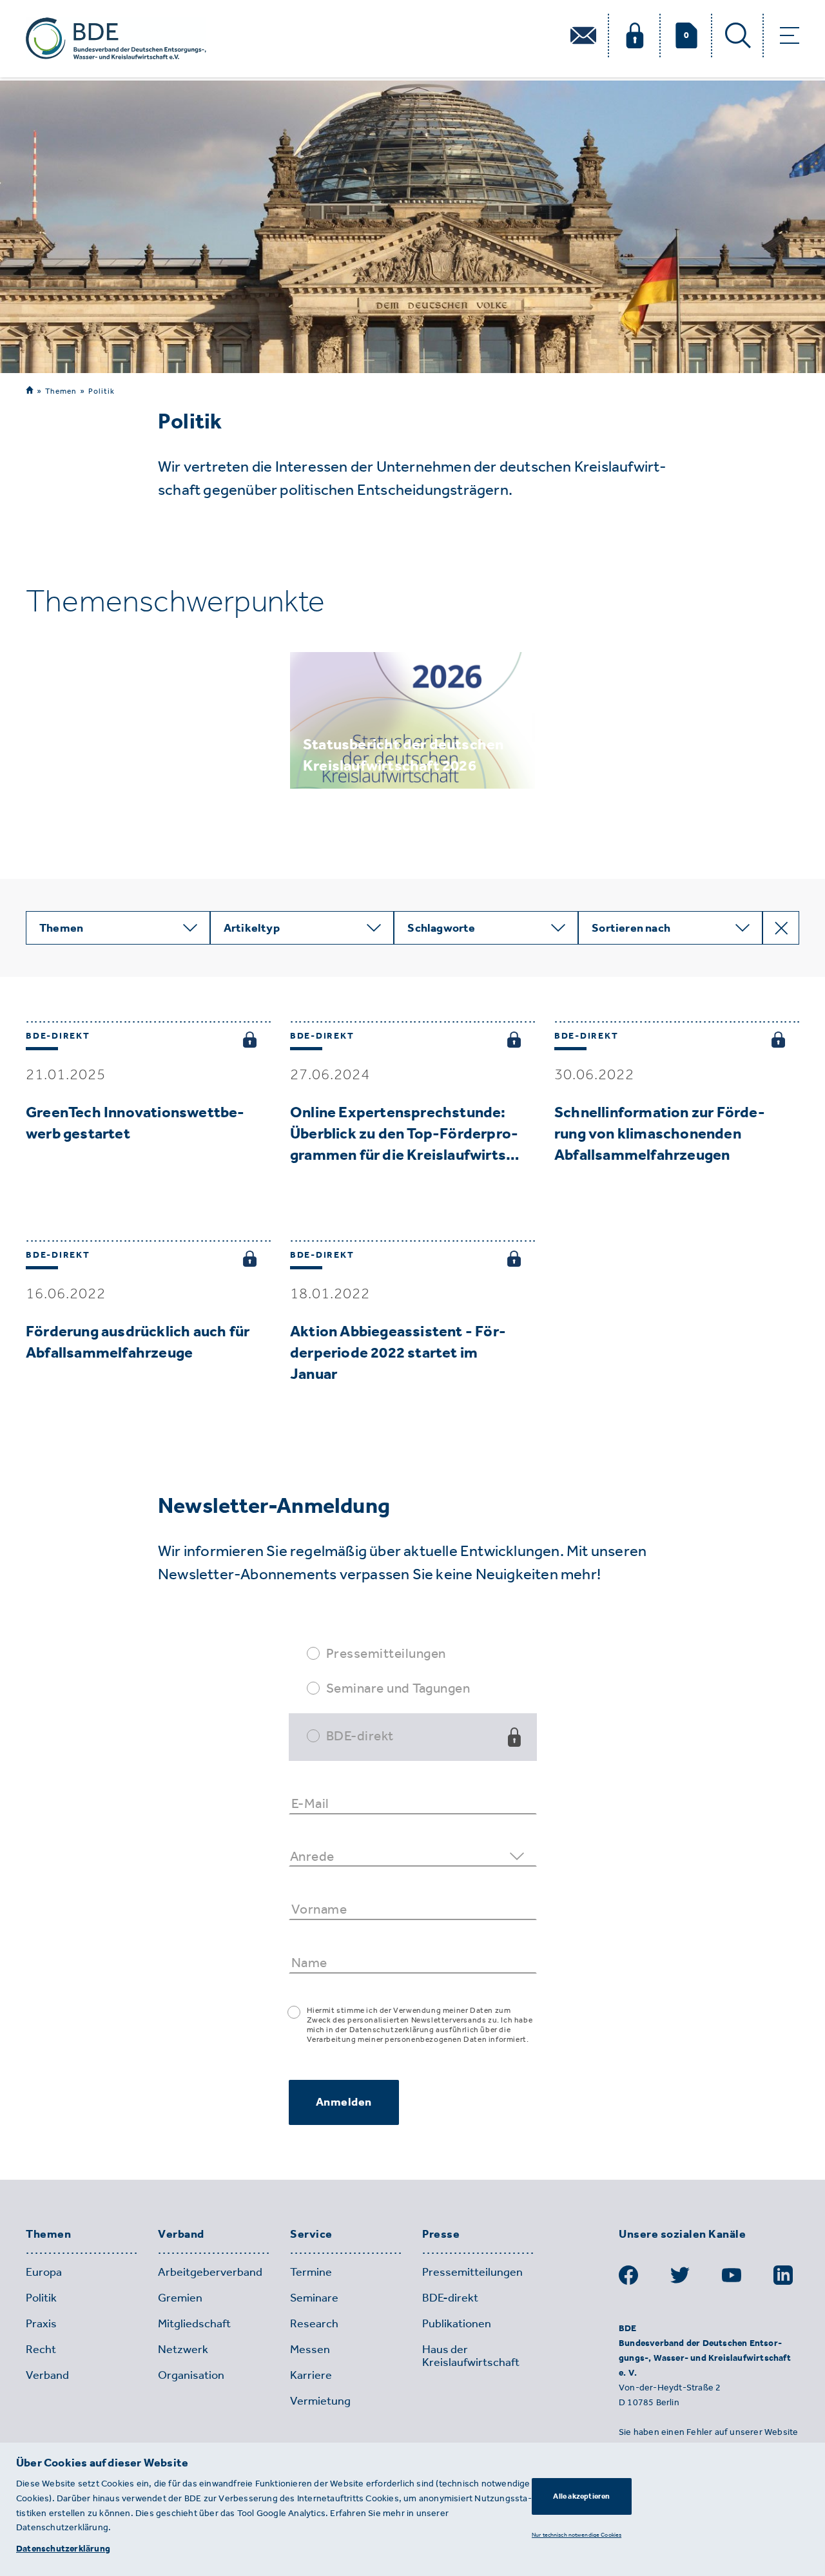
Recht (41, 2349)
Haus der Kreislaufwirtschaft (471, 2356)
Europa (44, 2272)
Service (311, 2235)
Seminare (314, 2298)
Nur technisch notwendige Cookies (577, 2534)
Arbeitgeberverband (210, 2272)
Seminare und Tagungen (398, 1688)
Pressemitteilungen (386, 1653)
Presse (441, 2235)
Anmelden (344, 2102)
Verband (181, 2235)
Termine (311, 2272)
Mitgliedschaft (194, 2323)
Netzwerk (183, 2349)
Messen (310, 2349)
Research (314, 2323)
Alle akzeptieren (581, 2496)
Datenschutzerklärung (63, 2549)
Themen (61, 391)
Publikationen (457, 2323)
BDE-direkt (360, 1735)
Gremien (180, 2298)
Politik (102, 391)
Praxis (41, 2323)
